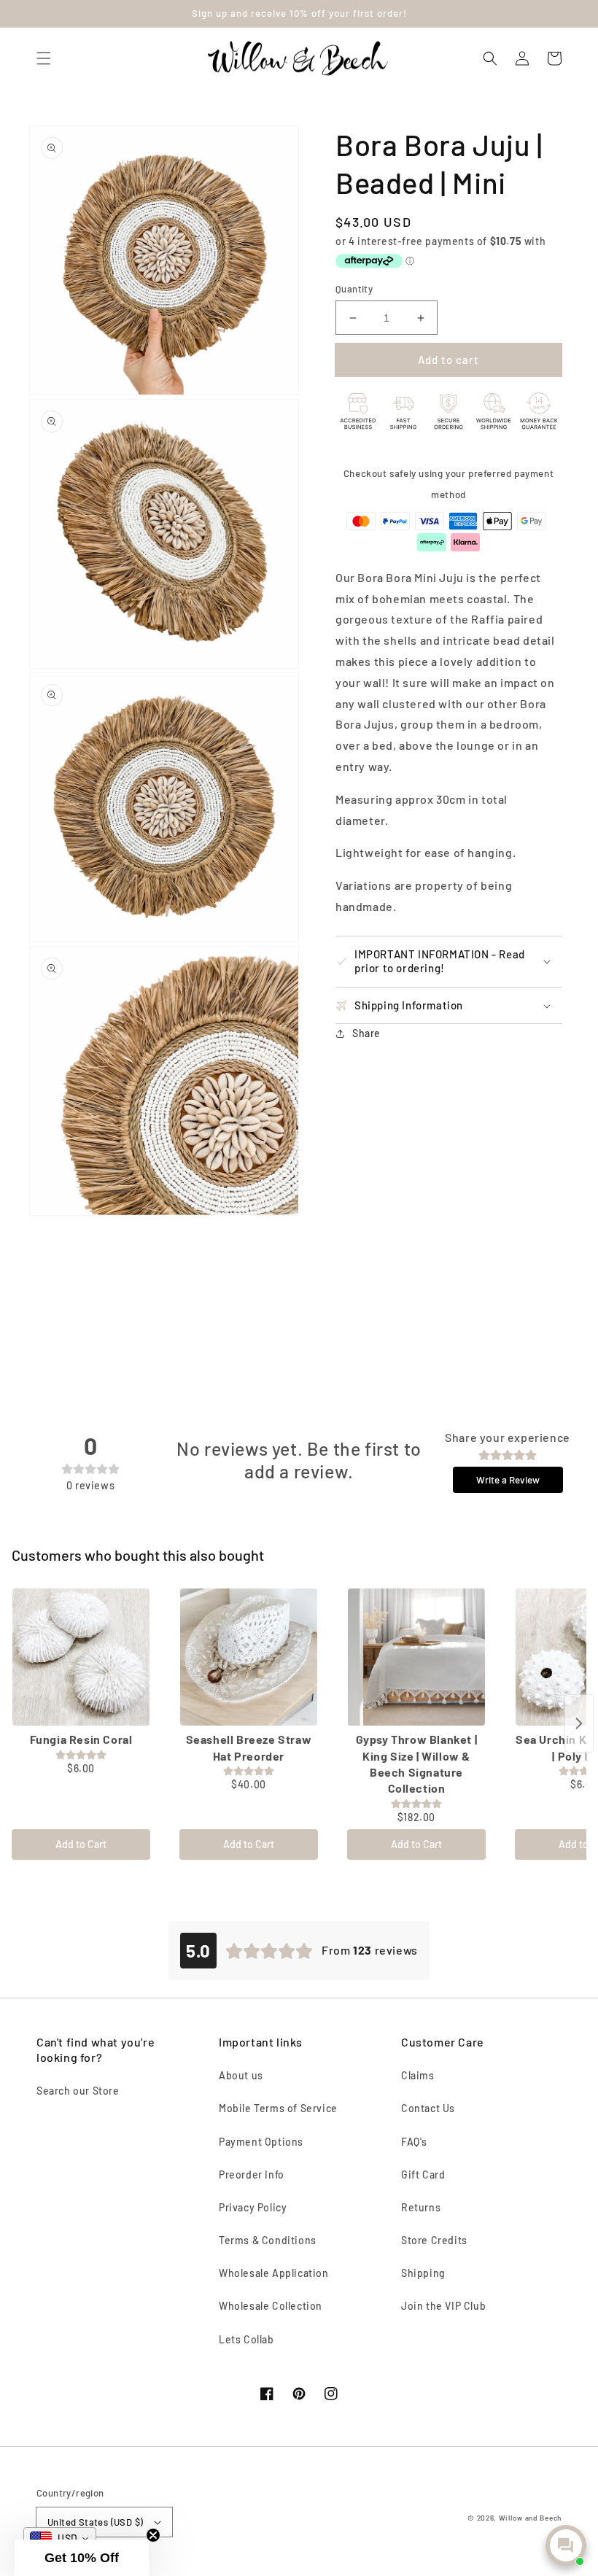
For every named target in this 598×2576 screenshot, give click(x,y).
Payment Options (261, 2142)
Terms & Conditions (268, 2240)
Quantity (354, 289)
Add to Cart (81, 1844)
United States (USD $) (95, 2522)
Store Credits (434, 2240)
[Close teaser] (153, 2535)
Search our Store (78, 2091)
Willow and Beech (530, 2518)
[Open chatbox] (566, 2545)
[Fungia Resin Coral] (81, 1657)
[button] (44, 58)
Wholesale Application (274, 2273)
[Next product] (579, 1723)
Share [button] (366, 1033)
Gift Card (423, 2175)
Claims (418, 2075)
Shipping (423, 2273)
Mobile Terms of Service (278, 2108)
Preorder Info (252, 2175)
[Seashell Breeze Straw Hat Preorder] (249, 1657)
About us (241, 2075)
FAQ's (414, 2142)
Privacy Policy (253, 2207)
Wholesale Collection (271, 2306)
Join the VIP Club (443, 2306)
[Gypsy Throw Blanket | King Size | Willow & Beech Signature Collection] (416, 1657)
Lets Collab (246, 2339)
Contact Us (428, 2108)
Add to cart (448, 360)
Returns (421, 2207)
